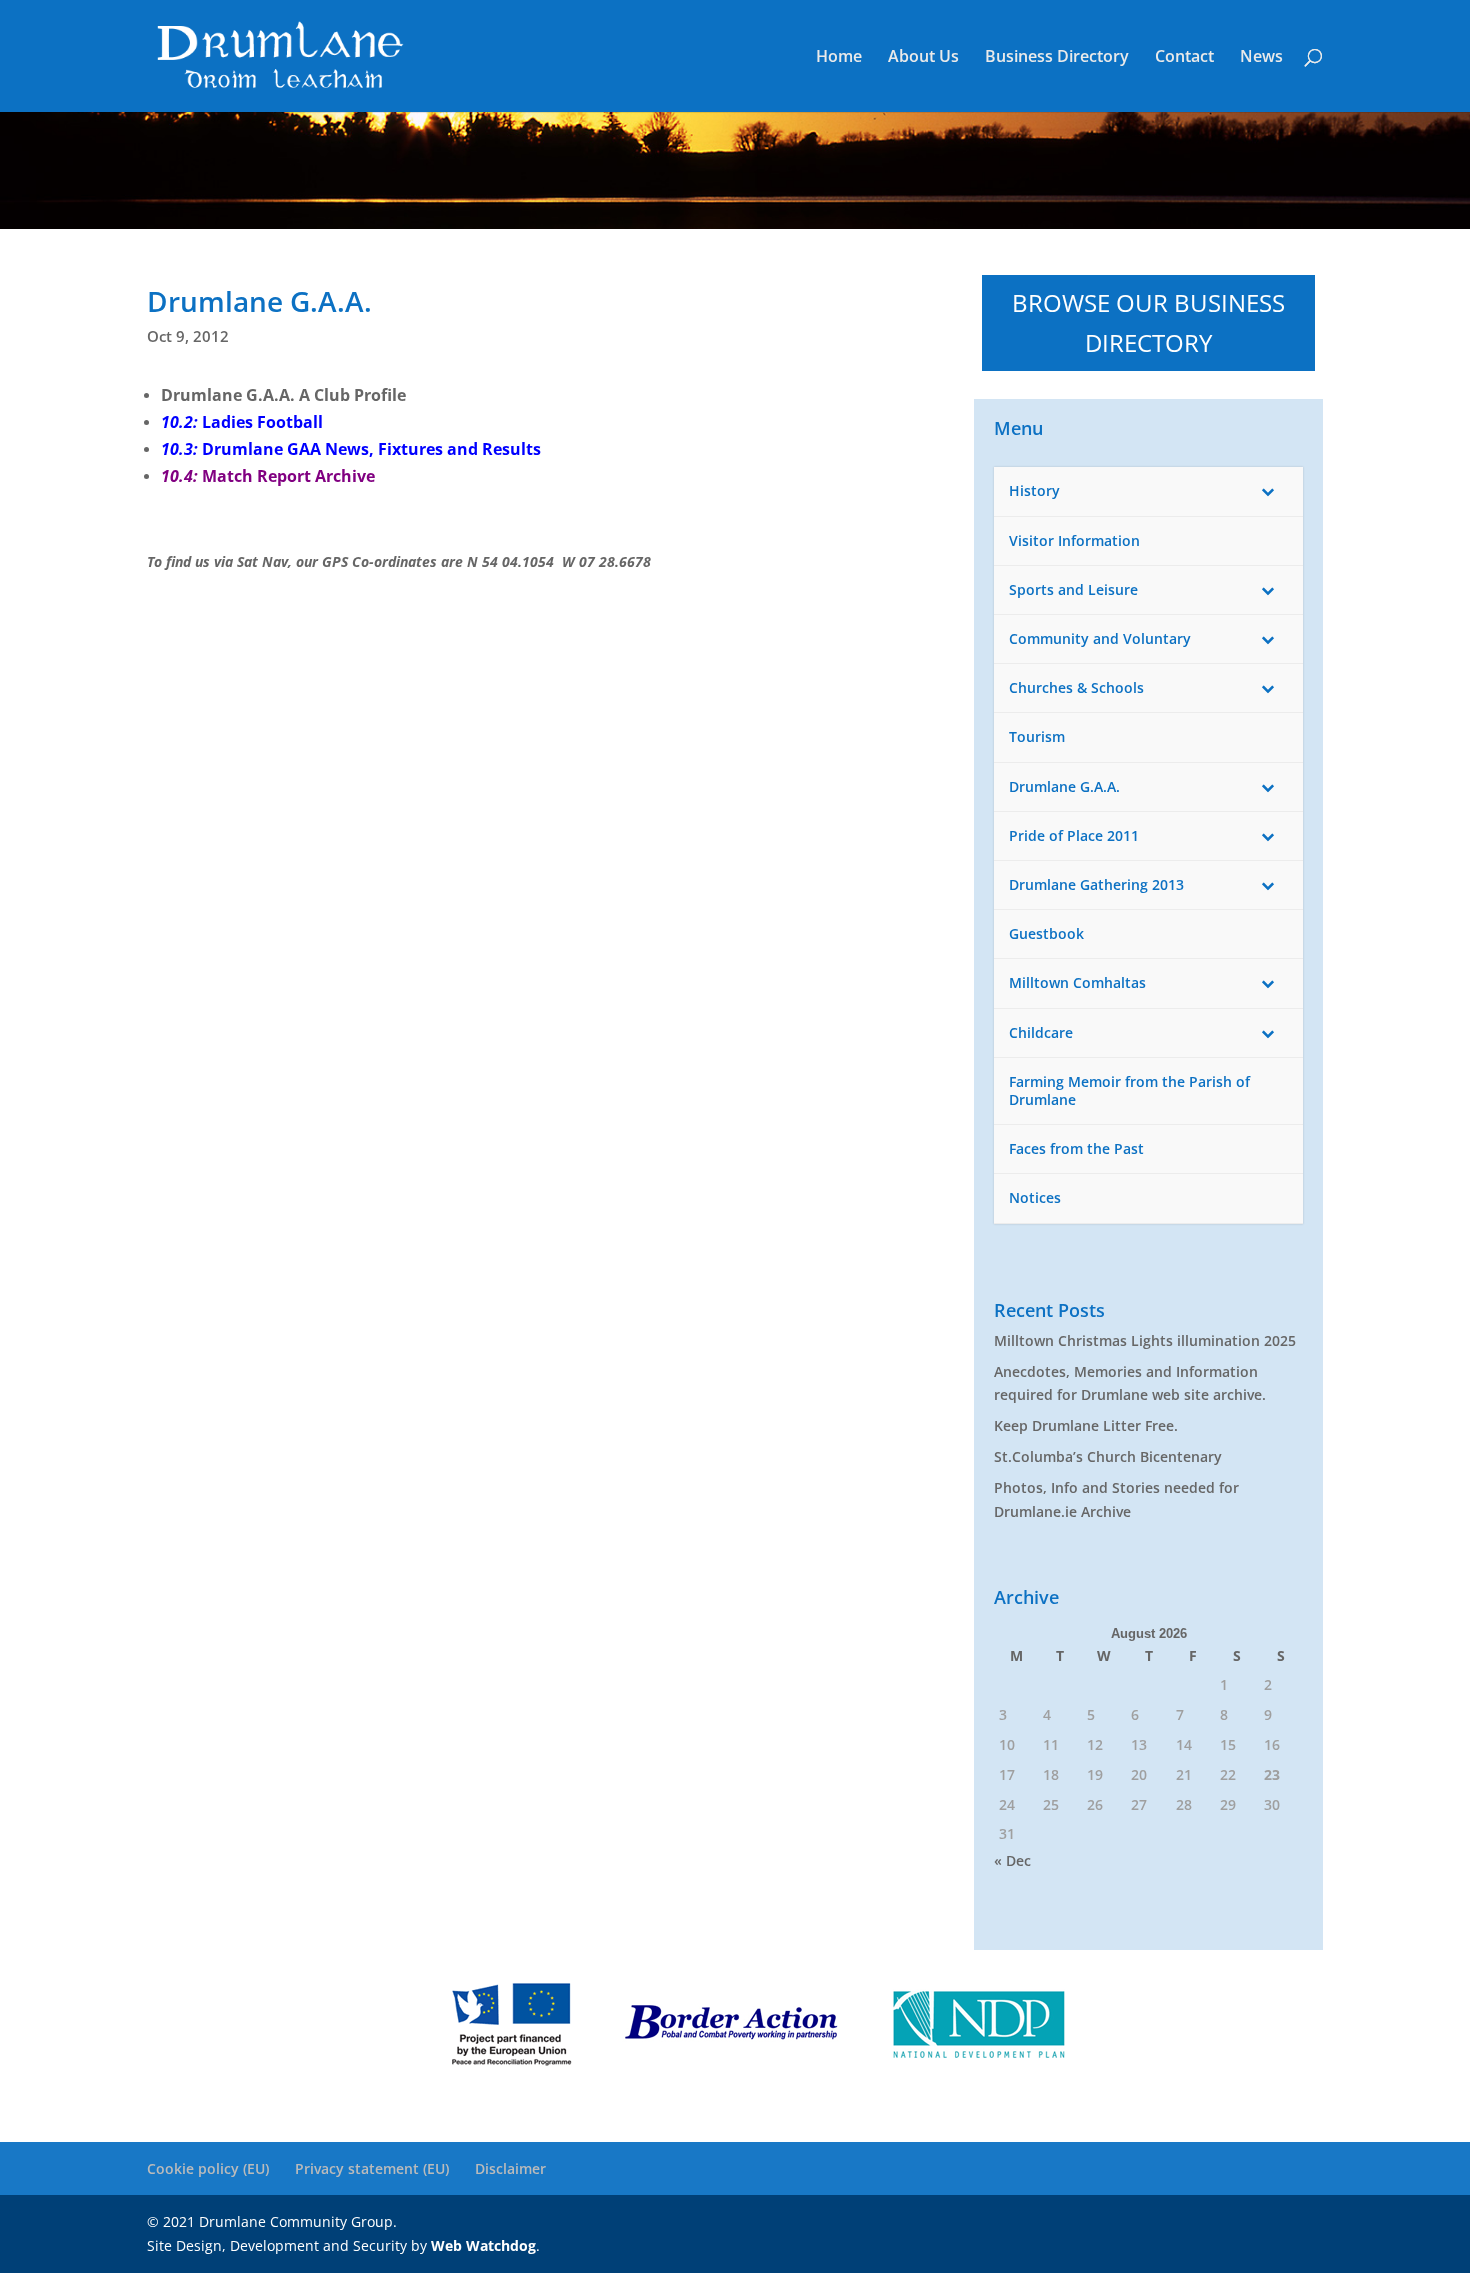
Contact (1184, 58)
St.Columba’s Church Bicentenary (1108, 1456)
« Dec (1012, 1860)
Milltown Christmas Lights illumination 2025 (1145, 1340)
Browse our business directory (1148, 323)
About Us (923, 58)
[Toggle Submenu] (1268, 491)
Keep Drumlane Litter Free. (1086, 1425)
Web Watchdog (483, 2245)
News (1261, 58)
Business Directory (1057, 58)
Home (839, 58)
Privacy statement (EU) (372, 2168)
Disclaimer (510, 2168)
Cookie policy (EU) (208, 2168)
